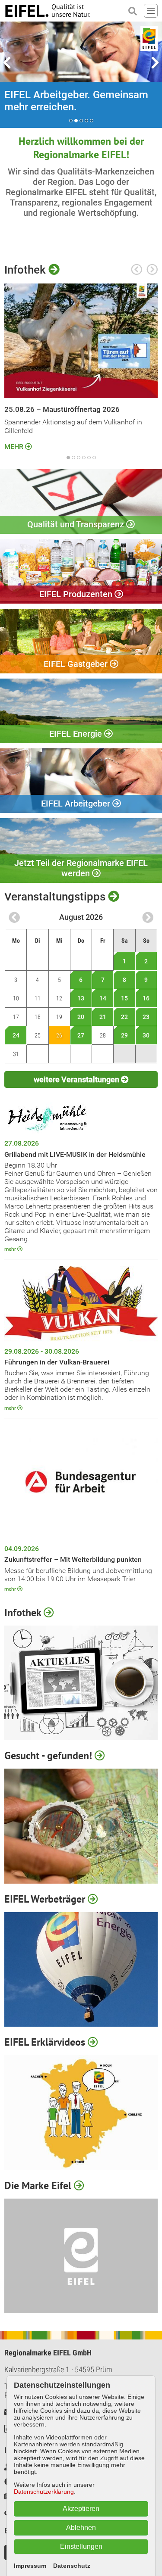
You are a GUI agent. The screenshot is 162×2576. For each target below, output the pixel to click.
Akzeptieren (81, 2509)
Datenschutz (72, 2566)
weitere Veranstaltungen (77, 1079)
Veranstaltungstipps (56, 897)
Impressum (30, 2566)
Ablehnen (81, 2528)
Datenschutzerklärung (44, 2492)
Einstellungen (81, 2546)
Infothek (26, 270)
